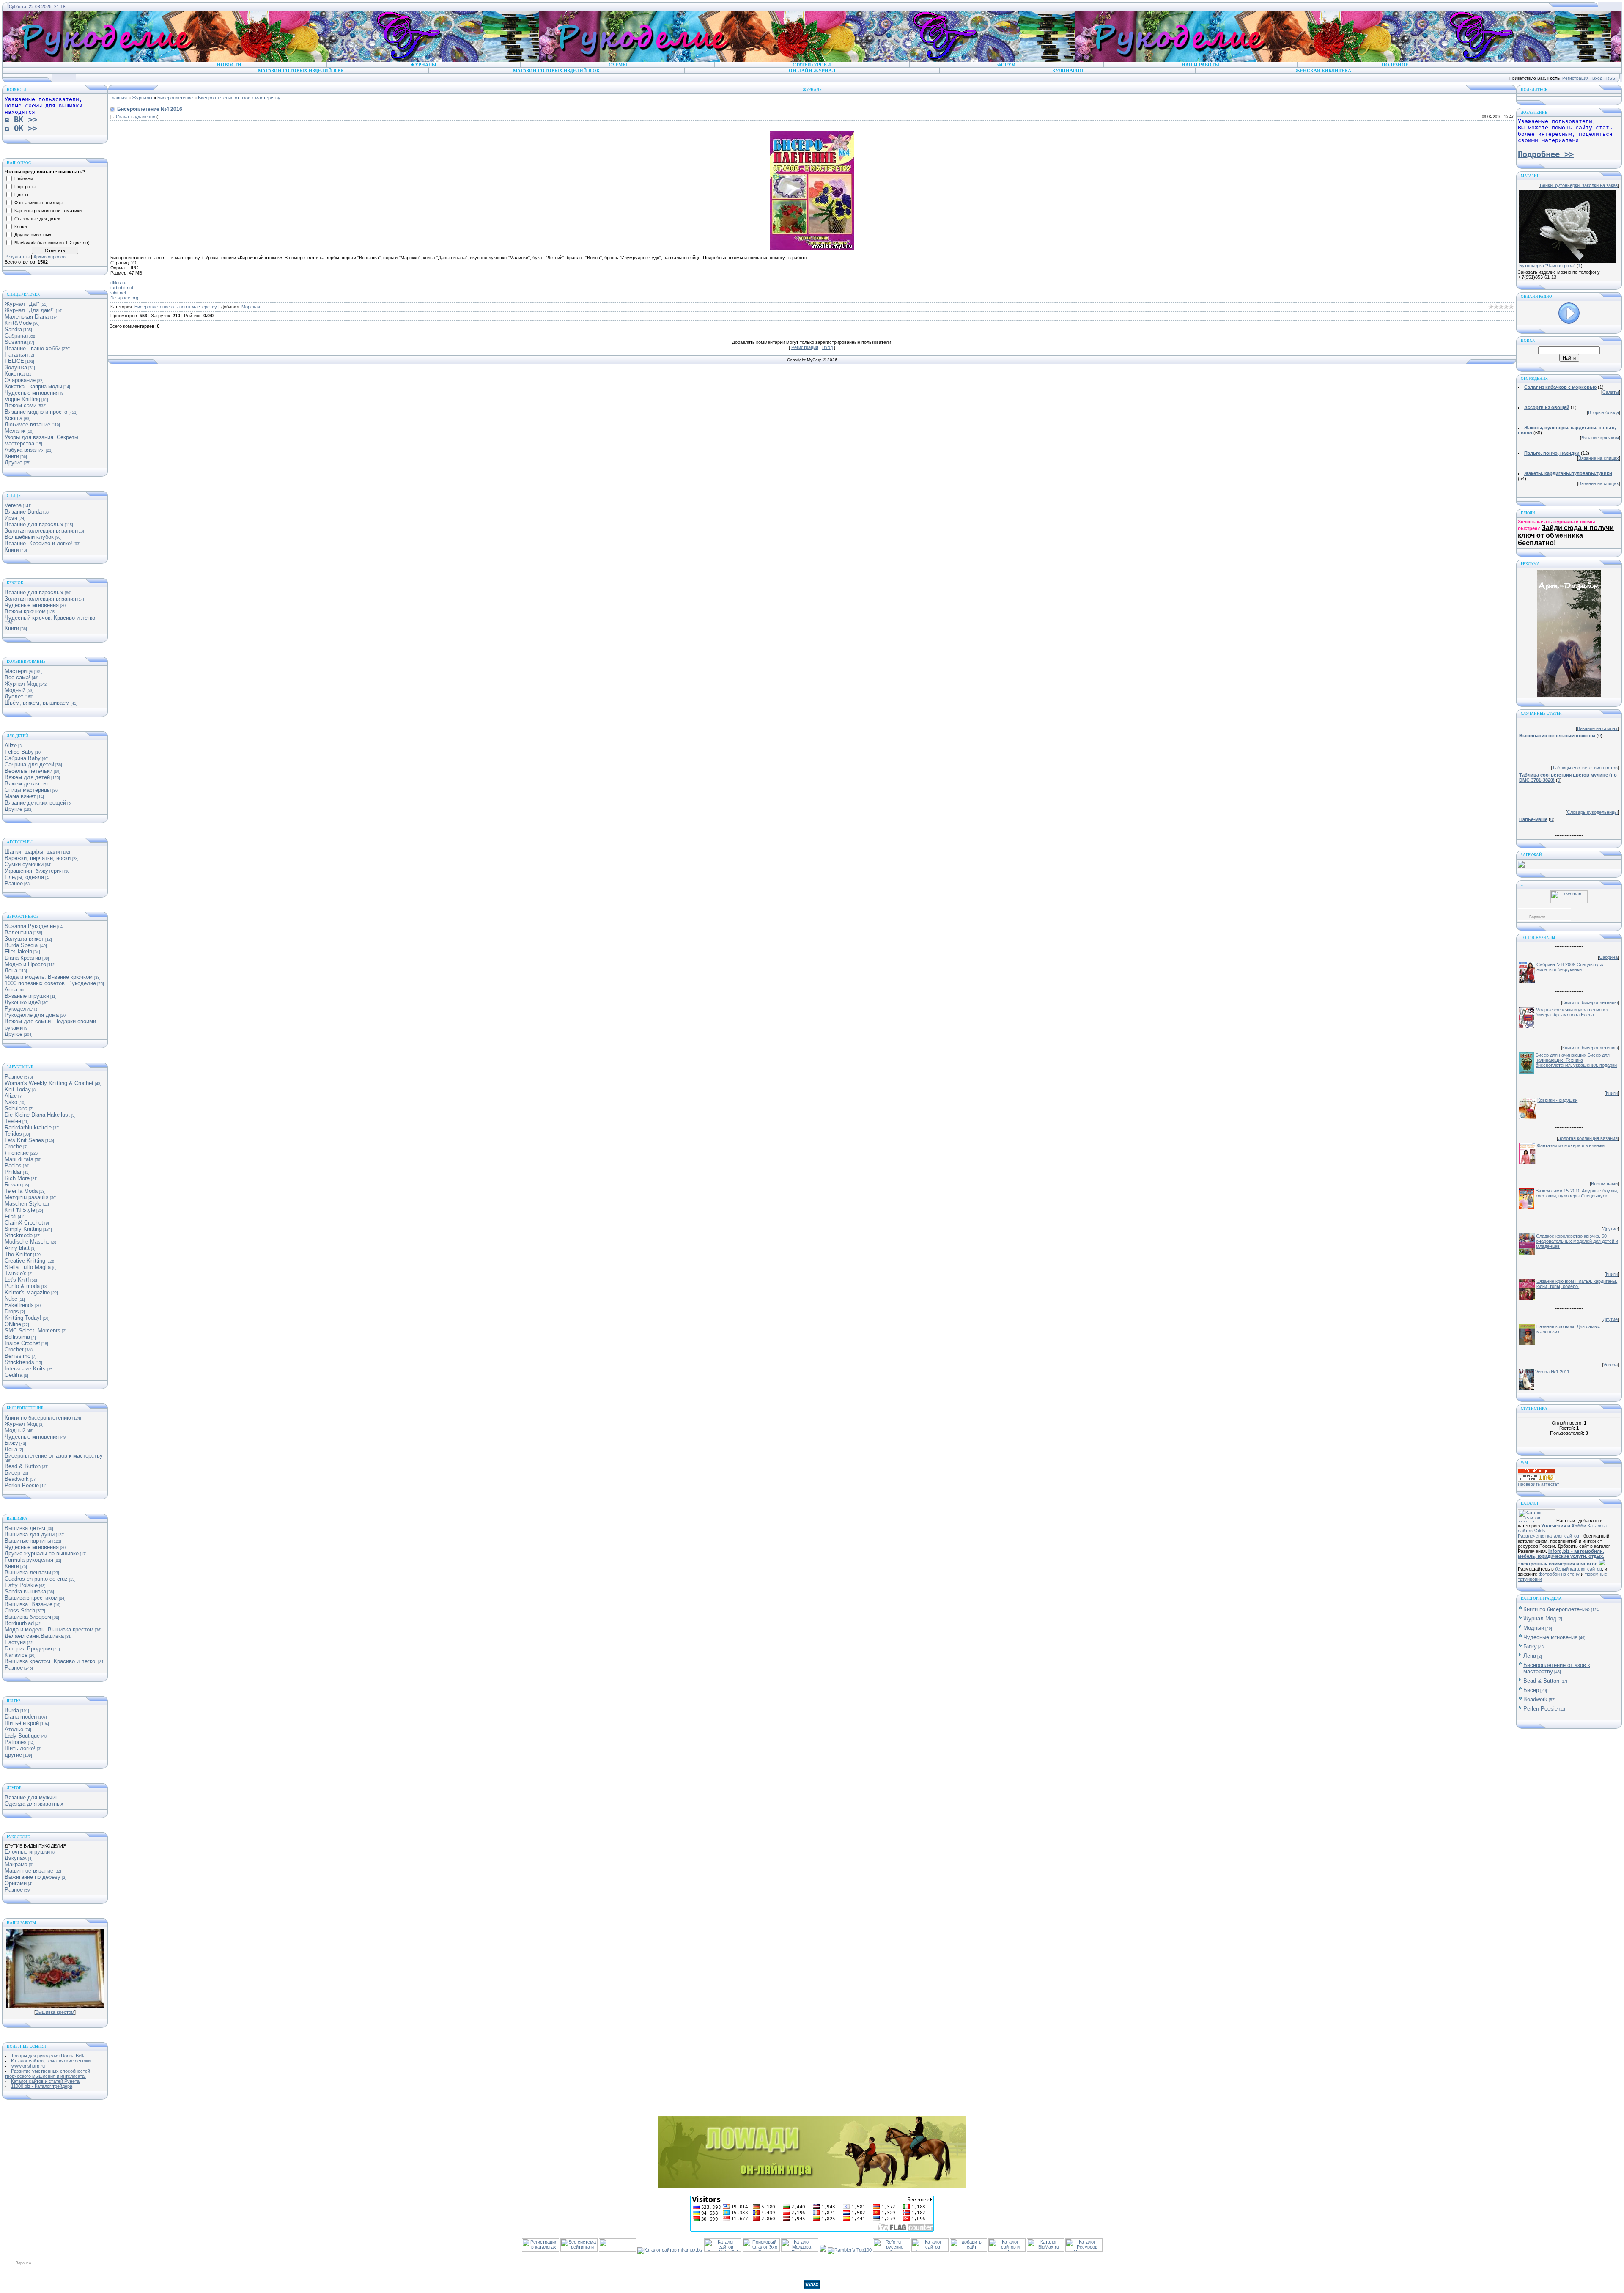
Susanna (15, 342)
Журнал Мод (21, 684)
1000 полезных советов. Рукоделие (50, 983)
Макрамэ (16, 1864)
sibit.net (118, 293)
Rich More (17, 1178)
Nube (11, 1299)
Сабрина (15, 336)
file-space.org (124, 298)
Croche (13, 1146)
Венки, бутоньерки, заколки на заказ (1579, 185)
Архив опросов (49, 257)
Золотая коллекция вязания (40, 531)
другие (13, 1755)
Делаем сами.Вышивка (34, 1636)
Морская (251, 307)
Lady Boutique (22, 1736)
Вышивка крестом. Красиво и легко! (51, 1661)
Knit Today (18, 1089)
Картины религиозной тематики (48, 211)
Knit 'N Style (20, 1210)
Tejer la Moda (21, 1191)
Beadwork (17, 1479)
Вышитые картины (28, 1541)
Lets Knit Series (24, 1140)
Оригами (16, 1883)
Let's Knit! (17, 1280)
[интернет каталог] (968, 2250)
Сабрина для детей (29, 765)
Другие (14, 463)
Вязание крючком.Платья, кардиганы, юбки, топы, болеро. (1577, 1284)
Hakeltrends (19, 1305)
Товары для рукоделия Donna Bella (48, 2056)
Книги (12, 456)
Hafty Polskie (21, 1585)
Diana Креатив (23, 958)
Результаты (17, 257)
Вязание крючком (1600, 438)
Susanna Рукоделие (30, 926)
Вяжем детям (22, 784)
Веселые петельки (29, 771)
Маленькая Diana (27, 317)
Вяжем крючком (25, 611)
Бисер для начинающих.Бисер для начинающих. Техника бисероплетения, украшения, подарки (1576, 1060)
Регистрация (1575, 78)
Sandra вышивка (25, 1591)
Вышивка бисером (28, 1617)
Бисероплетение (175, 98)
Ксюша (14, 418)
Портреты (25, 187)
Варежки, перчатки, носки (38, 858)
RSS (1611, 78)
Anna (11, 990)
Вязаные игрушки (27, 996)
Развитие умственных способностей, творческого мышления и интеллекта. (48, 2073)
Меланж (15, 431)
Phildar (13, 1172)
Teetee (13, 1121)
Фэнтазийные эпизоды (38, 203)
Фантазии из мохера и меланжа (1571, 1145)
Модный (15, 690)
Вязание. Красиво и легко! (38, 543)
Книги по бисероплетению (38, 1418)
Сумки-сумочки (24, 864)
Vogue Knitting (22, 399)
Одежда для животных (34, 1804)
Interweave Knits (25, 1369)
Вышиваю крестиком (31, 1598)
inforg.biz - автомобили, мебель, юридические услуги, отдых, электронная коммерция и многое (1561, 1557)
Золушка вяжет (24, 939)
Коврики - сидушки (1557, 1100)
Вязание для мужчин (32, 1797)
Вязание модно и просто (36, 412)
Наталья (15, 355)
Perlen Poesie (22, 1485)
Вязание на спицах (1599, 458)
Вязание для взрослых (34, 524)
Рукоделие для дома (32, 1015)
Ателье (14, 1729)
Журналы (142, 98)
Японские (17, 1153)
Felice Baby (19, 752)
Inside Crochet (22, 1343)
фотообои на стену (1559, 1574)
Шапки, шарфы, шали (32, 852)
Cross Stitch (20, 1611)
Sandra (13, 329)
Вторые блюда (1603, 412)
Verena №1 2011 (1552, 1372)
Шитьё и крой (22, 1723)
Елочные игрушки (27, 1852)
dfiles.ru (118, 283)
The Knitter (18, 1254)
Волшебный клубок (29, 537)
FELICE (14, 361)
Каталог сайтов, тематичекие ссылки (51, 2061)
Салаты (1611, 392)
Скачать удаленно (136, 117)
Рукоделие (19, 1009)
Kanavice (16, 1655)
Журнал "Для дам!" (30, 310)
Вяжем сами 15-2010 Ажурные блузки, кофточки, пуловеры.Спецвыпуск (1577, 1193)
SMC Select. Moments (33, 1330)
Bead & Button (23, 1466)
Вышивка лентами (28, 1572)
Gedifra (14, 1375)
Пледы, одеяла (24, 877)
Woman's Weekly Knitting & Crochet (49, 1083)
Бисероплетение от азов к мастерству (54, 1456)
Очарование (20, 380)
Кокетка (15, 374)
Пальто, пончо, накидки (1552, 453)
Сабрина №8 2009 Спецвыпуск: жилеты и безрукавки (1571, 967)
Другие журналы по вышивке (42, 1553)
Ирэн (11, 518)
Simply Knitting (23, 1229)
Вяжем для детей (27, 777)
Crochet (14, 1350)
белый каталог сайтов (1579, 1569)
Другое (14, 1034)
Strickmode (19, 1235)
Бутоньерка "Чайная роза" (1547, 266)
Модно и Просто (25, 964)
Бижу (11, 1443)
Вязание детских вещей (35, 803)
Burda (12, 1710)
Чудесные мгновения (32, 393)
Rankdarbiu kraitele (28, 1127)
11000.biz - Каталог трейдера (42, 2086)
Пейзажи (24, 178)
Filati (11, 1216)
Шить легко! (20, 1748)
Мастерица (19, 671)
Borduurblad (19, 1623)
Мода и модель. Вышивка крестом (49, 1630)
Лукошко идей (23, 1002)
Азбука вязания (25, 450)
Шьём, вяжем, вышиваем (37, 703)
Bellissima (17, 1337)
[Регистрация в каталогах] (540, 2250)
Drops (12, 1311)
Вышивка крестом (55, 2012)
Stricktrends (19, 1362)
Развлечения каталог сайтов (1549, 1536)
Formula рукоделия (29, 1560)
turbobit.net (122, 288)
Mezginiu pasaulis (27, 1197)
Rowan (13, 1185)
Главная (118, 98)
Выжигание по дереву (33, 1877)
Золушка (16, 367)
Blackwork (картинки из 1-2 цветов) (52, 243)
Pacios (13, 1166)
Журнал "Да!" (22, 304)
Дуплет (14, 696)
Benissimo (18, 1356)
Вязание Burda (23, 512)
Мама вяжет (20, 796)
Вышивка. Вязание (29, 1604)
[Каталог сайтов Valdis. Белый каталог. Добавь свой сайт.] (1536, 1521)
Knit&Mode (18, 323)
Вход (1597, 78)
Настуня (15, 1642)
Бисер (12, 1473)
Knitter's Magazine (27, 1292)
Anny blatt (17, 1248)
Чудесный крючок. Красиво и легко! (51, 618)
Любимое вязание (27, 424)
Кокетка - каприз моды (33, 386)
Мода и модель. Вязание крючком (49, 977)
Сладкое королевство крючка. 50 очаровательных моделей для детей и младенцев (1577, 1241)
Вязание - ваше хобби (33, 348)
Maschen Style (23, 1204)
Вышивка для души (30, 1534)
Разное (14, 883)
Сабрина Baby (23, 758)
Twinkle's (16, 1273)
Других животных (33, 235)
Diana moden (21, 1717)
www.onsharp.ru (28, 2066)
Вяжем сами (21, 405)
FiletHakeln (18, 952)
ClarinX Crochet (24, 1223)
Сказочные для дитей (37, 219)
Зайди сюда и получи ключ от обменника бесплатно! (1566, 535)
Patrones (16, 1742)
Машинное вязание (29, 1871)
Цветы (21, 195)
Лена (11, 971)
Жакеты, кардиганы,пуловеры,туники (1568, 473)
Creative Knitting (25, 1261)
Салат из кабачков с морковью (1560, 387)
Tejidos (13, 1134)
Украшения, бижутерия (34, 871)
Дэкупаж (16, 1858)
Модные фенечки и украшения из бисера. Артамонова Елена (1572, 1012)
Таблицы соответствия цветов (1585, 768)
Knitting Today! (23, 1318)
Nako (11, 1102)
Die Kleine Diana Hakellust (37, 1115)
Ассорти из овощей (1547, 407)
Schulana (16, 1108)
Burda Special (22, 945)
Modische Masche (27, 1242)
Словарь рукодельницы (1592, 812)
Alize (11, 746)
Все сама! (18, 677)
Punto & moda (22, 1286)
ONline (13, 1324)
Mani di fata (19, 1159)
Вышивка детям (25, 1528)
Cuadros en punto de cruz (36, 1579)
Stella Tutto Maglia (28, 1267)
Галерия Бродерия (28, 1649)
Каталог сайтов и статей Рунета (45, 2081)
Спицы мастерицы (28, 790)
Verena (13, 505)
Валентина (18, 932)
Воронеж (1537, 917)
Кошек (21, 227)
